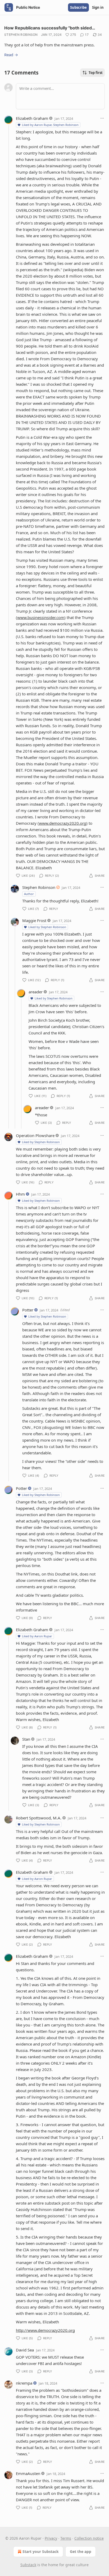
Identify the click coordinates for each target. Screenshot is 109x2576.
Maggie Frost (34, 920)
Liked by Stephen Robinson (47, 927)
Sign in (98, 7)
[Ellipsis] (102, 118)
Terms (66, 2538)
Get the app (81, 2551)
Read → (11, 55)
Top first (96, 73)
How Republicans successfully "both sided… (50, 28)
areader (36, 992)
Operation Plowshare (35, 1135)
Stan (26, 1739)
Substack (28, 2565)
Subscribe (78, 7)
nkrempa (24, 2383)
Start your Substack (41, 2551)
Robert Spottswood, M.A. (39, 1818)
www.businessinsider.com (41, 617)
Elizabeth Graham (32, 118)
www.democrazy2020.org (63, 823)
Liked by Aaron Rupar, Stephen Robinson (50, 125)
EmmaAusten (28, 2473)
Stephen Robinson (21, 35)
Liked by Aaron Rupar (37, 1636)
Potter (28, 1310)
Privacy (51, 2538)
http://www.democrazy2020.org (45, 2330)
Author (29, 894)
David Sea (25, 2350)
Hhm (20, 1194)
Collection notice (89, 2538)
